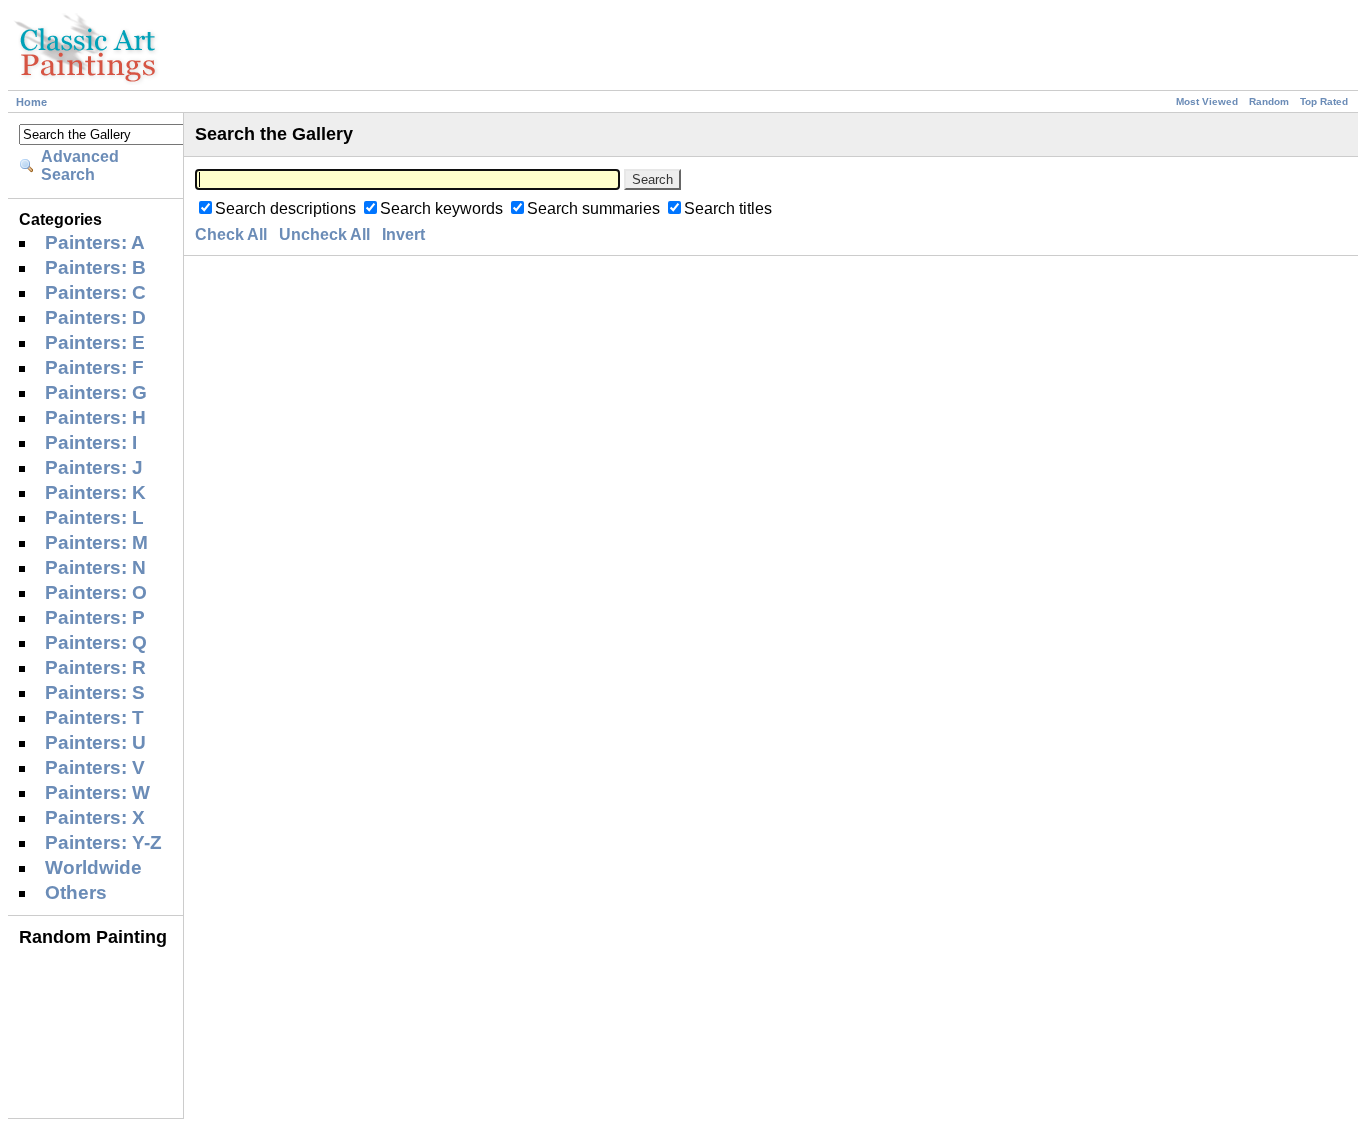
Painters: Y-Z (103, 842)
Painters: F (94, 367)
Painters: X (95, 817)
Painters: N (95, 567)
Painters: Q (96, 642)
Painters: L (94, 517)
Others (76, 892)
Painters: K (95, 492)
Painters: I (91, 442)
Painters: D (95, 317)
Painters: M (96, 542)
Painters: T (94, 717)
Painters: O (96, 592)
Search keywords (441, 208)
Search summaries (593, 208)
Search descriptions (285, 208)
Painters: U (95, 742)
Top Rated (1324, 101)
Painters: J (94, 467)
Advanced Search (80, 165)
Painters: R (95, 667)
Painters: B (95, 267)
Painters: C (95, 292)
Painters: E (95, 342)
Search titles (728, 208)
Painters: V (95, 767)
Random (1269, 101)
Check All (231, 234)
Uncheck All (324, 234)
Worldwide (93, 867)
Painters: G (96, 392)
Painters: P (95, 617)
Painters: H (95, 417)
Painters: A (95, 242)
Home (31, 102)
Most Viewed (1207, 101)
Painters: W (97, 792)
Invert (403, 234)
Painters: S (95, 692)
